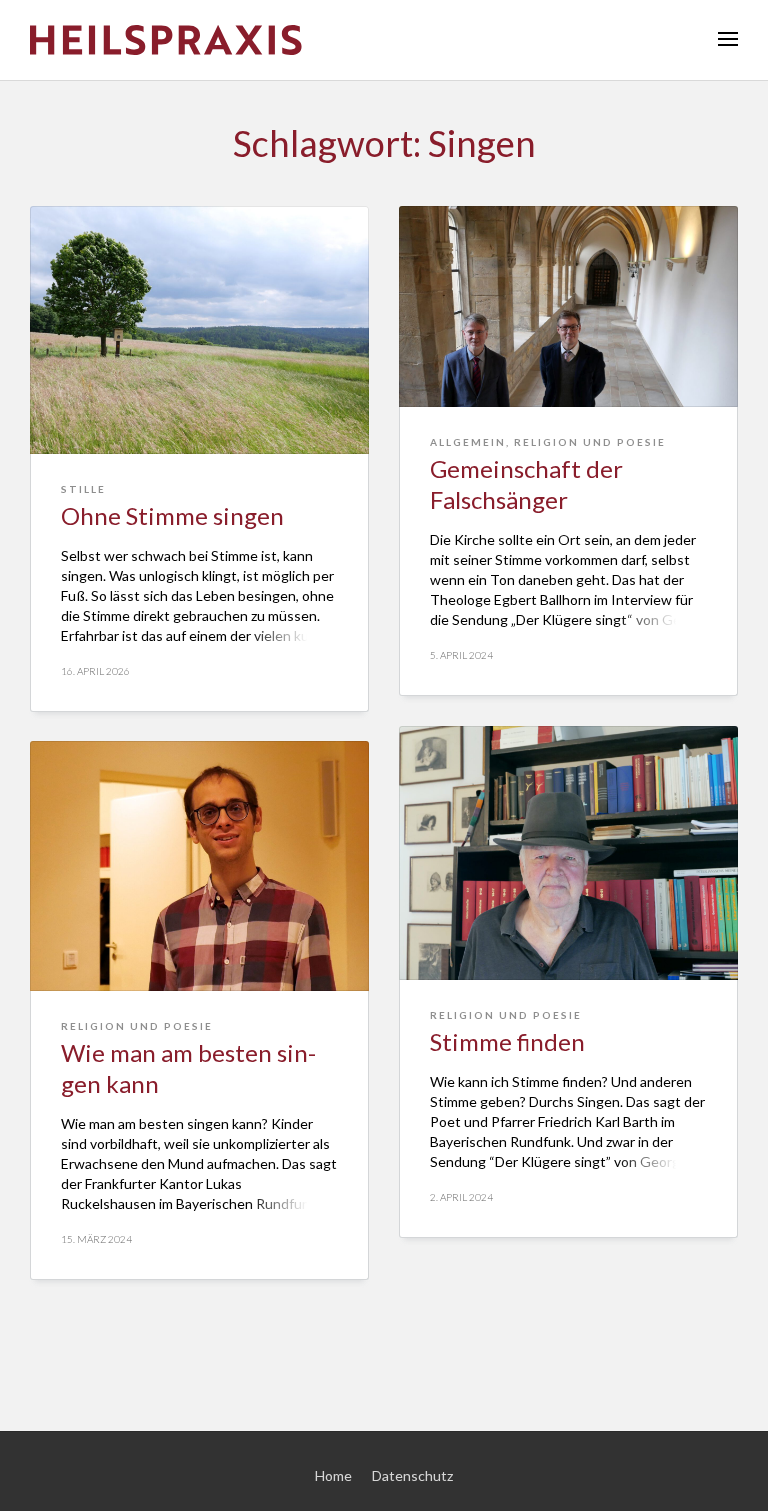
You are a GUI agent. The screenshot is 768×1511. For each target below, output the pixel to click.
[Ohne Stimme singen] (199, 330)
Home (333, 1475)
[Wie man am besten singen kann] (199, 866)
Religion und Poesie (590, 442)
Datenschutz (412, 1475)
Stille (83, 489)
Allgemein (468, 442)
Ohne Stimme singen (172, 515)
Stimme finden (507, 1041)
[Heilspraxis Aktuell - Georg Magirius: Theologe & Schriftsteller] (384, 40)
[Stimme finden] (568, 853)
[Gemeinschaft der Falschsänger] (568, 306)
